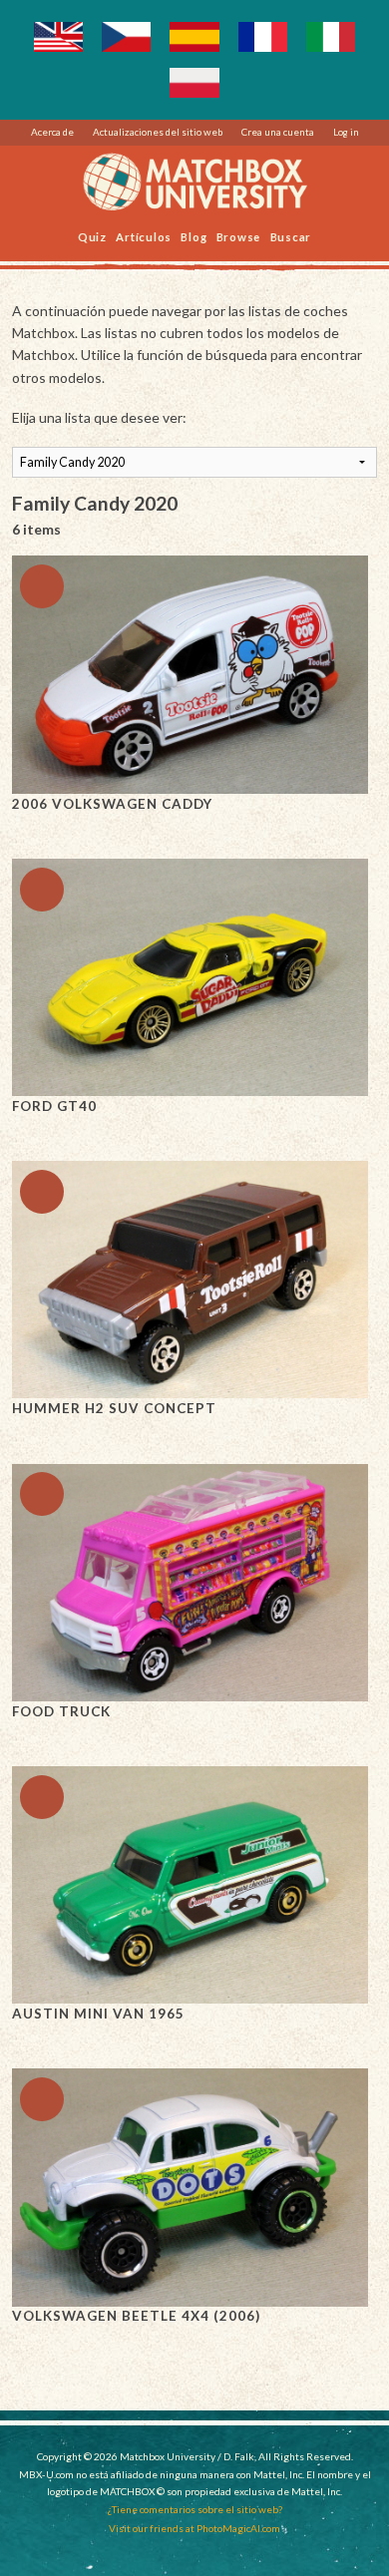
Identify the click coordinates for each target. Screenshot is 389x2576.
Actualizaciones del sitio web (158, 132)
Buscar (291, 236)
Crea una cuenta (278, 132)
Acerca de (52, 132)
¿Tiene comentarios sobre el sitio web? (195, 2509)
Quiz (92, 236)
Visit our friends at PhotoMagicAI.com (194, 2528)
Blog (194, 236)
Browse (239, 236)
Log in (346, 132)
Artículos (144, 236)
